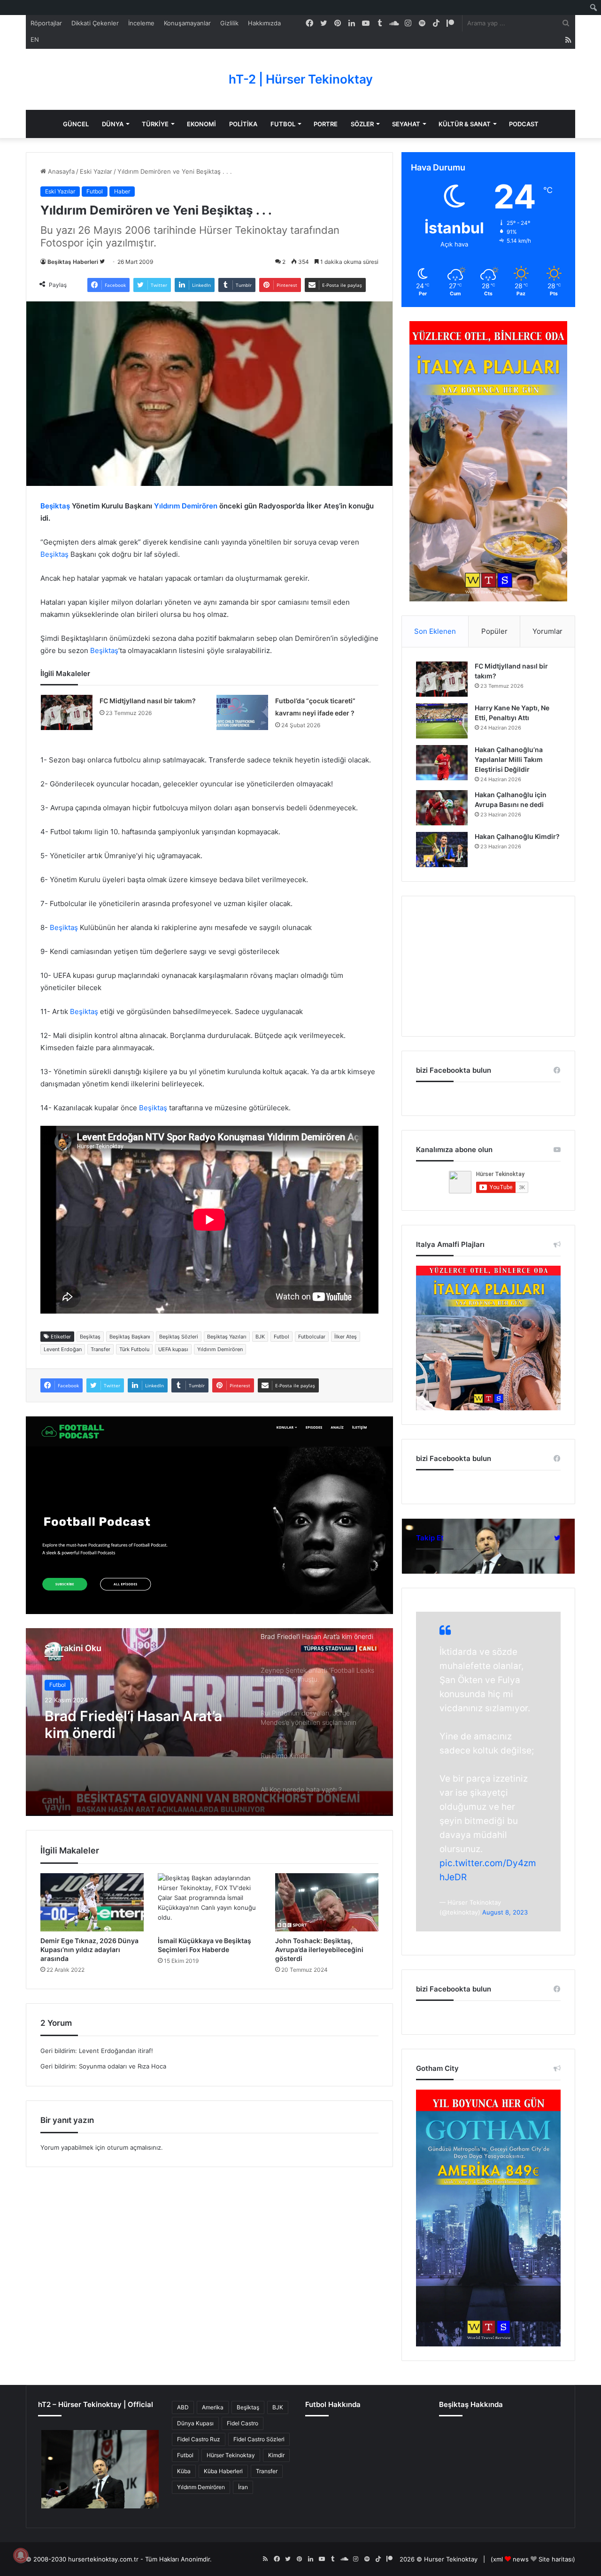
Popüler (494, 631)
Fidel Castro (243, 2423)
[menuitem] (594, 8)
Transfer (100, 1349)
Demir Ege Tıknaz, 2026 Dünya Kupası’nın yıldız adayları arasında (89, 1949)
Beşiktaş (55, 506)
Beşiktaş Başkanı (130, 1337)
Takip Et (430, 1538)
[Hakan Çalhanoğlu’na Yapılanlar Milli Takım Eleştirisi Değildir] (442, 763)
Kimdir (276, 2455)
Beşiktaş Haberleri (73, 262)
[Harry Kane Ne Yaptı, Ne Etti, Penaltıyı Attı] (442, 721)
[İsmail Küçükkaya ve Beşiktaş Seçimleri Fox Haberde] (209, 1902)
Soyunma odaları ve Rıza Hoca (123, 2066)
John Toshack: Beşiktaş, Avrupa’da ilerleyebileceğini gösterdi (319, 1949)
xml (498, 2559)
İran (243, 2487)
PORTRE (326, 124)
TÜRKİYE (155, 124)
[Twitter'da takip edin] (102, 262)
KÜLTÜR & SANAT (465, 124)
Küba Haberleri (223, 2471)
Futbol (95, 191)
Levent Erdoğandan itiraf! (116, 2051)
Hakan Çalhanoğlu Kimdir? (517, 836)
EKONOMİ (201, 124)
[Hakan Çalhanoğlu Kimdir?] (442, 850)
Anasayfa (60, 171)
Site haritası (556, 2559)
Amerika (213, 2407)
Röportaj (60, 1686)
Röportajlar (46, 23)
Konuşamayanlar (187, 23)
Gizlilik (229, 23)
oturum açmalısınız (134, 2147)
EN (35, 39)
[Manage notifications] (21, 2555)
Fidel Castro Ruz (199, 2439)
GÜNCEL (76, 124)
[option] (209, 1722)
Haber (122, 191)
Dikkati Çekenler (95, 23)
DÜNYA (113, 124)
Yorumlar (547, 631)
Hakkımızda (264, 23)
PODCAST (524, 124)
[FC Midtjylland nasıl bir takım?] (67, 712)
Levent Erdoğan (63, 1349)
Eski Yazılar (96, 171)
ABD (183, 2407)
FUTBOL (283, 124)
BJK (260, 1337)
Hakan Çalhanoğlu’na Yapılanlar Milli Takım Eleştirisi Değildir (509, 759)
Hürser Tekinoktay (231, 2455)
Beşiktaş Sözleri (179, 1337)
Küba (184, 2471)
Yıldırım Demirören (186, 506)
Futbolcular (312, 1337)
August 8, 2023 (505, 1912)
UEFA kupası (173, 1349)
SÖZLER (362, 124)
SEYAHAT (406, 124)
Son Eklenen (435, 631)
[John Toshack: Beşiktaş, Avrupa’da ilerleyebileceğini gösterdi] (327, 1902)
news (521, 2559)
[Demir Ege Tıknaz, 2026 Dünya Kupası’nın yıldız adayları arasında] (92, 1902)
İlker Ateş (346, 1337)
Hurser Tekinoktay (451, 2559)
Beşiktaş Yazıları (227, 1337)
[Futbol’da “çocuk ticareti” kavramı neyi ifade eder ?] (242, 712)
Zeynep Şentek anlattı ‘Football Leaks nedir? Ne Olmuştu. (129, 1728)
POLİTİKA (243, 124)
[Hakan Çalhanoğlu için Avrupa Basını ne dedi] (442, 808)
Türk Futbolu (134, 1349)
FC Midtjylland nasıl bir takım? (148, 701)
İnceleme (141, 23)
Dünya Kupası (195, 2423)
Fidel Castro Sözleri (259, 2439)
